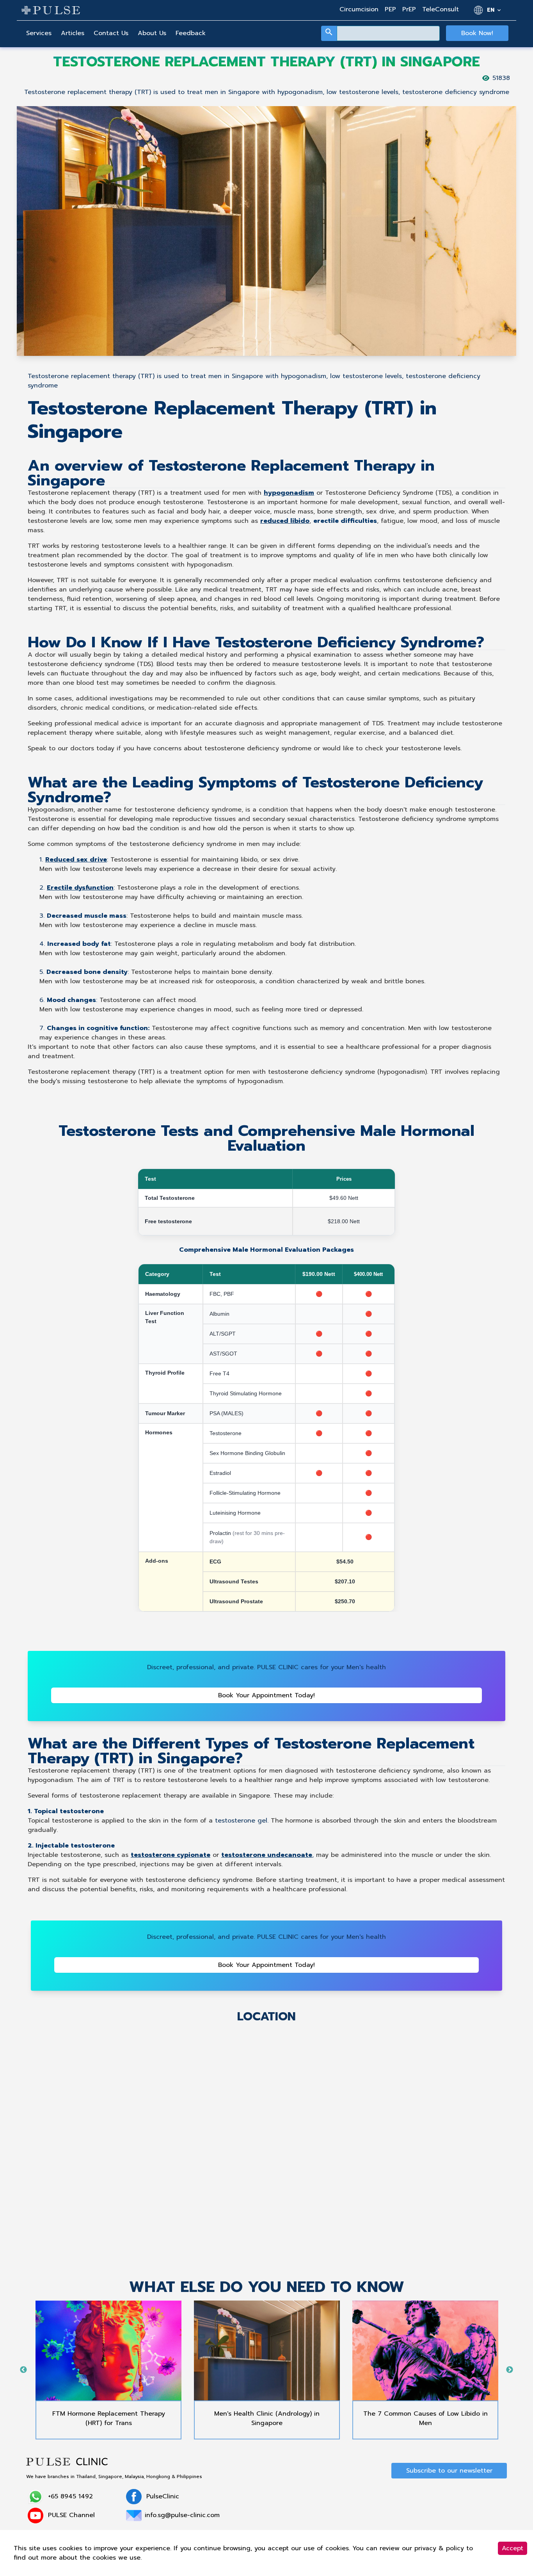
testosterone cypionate (171, 1855)
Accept (513, 2548)
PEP (390, 9)
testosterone (236, 1821)
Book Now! (477, 33)
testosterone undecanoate (267, 1855)
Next (510, 2370)
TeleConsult (441, 9)
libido (300, 521)
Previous (23, 2370)
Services (39, 33)
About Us (152, 33)
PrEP (409, 9)
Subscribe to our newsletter (449, 2471)
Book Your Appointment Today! (266, 1695)
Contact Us (111, 33)
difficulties (359, 521)
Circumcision (359, 9)
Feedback (191, 33)
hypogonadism (289, 493)
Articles (73, 33)
